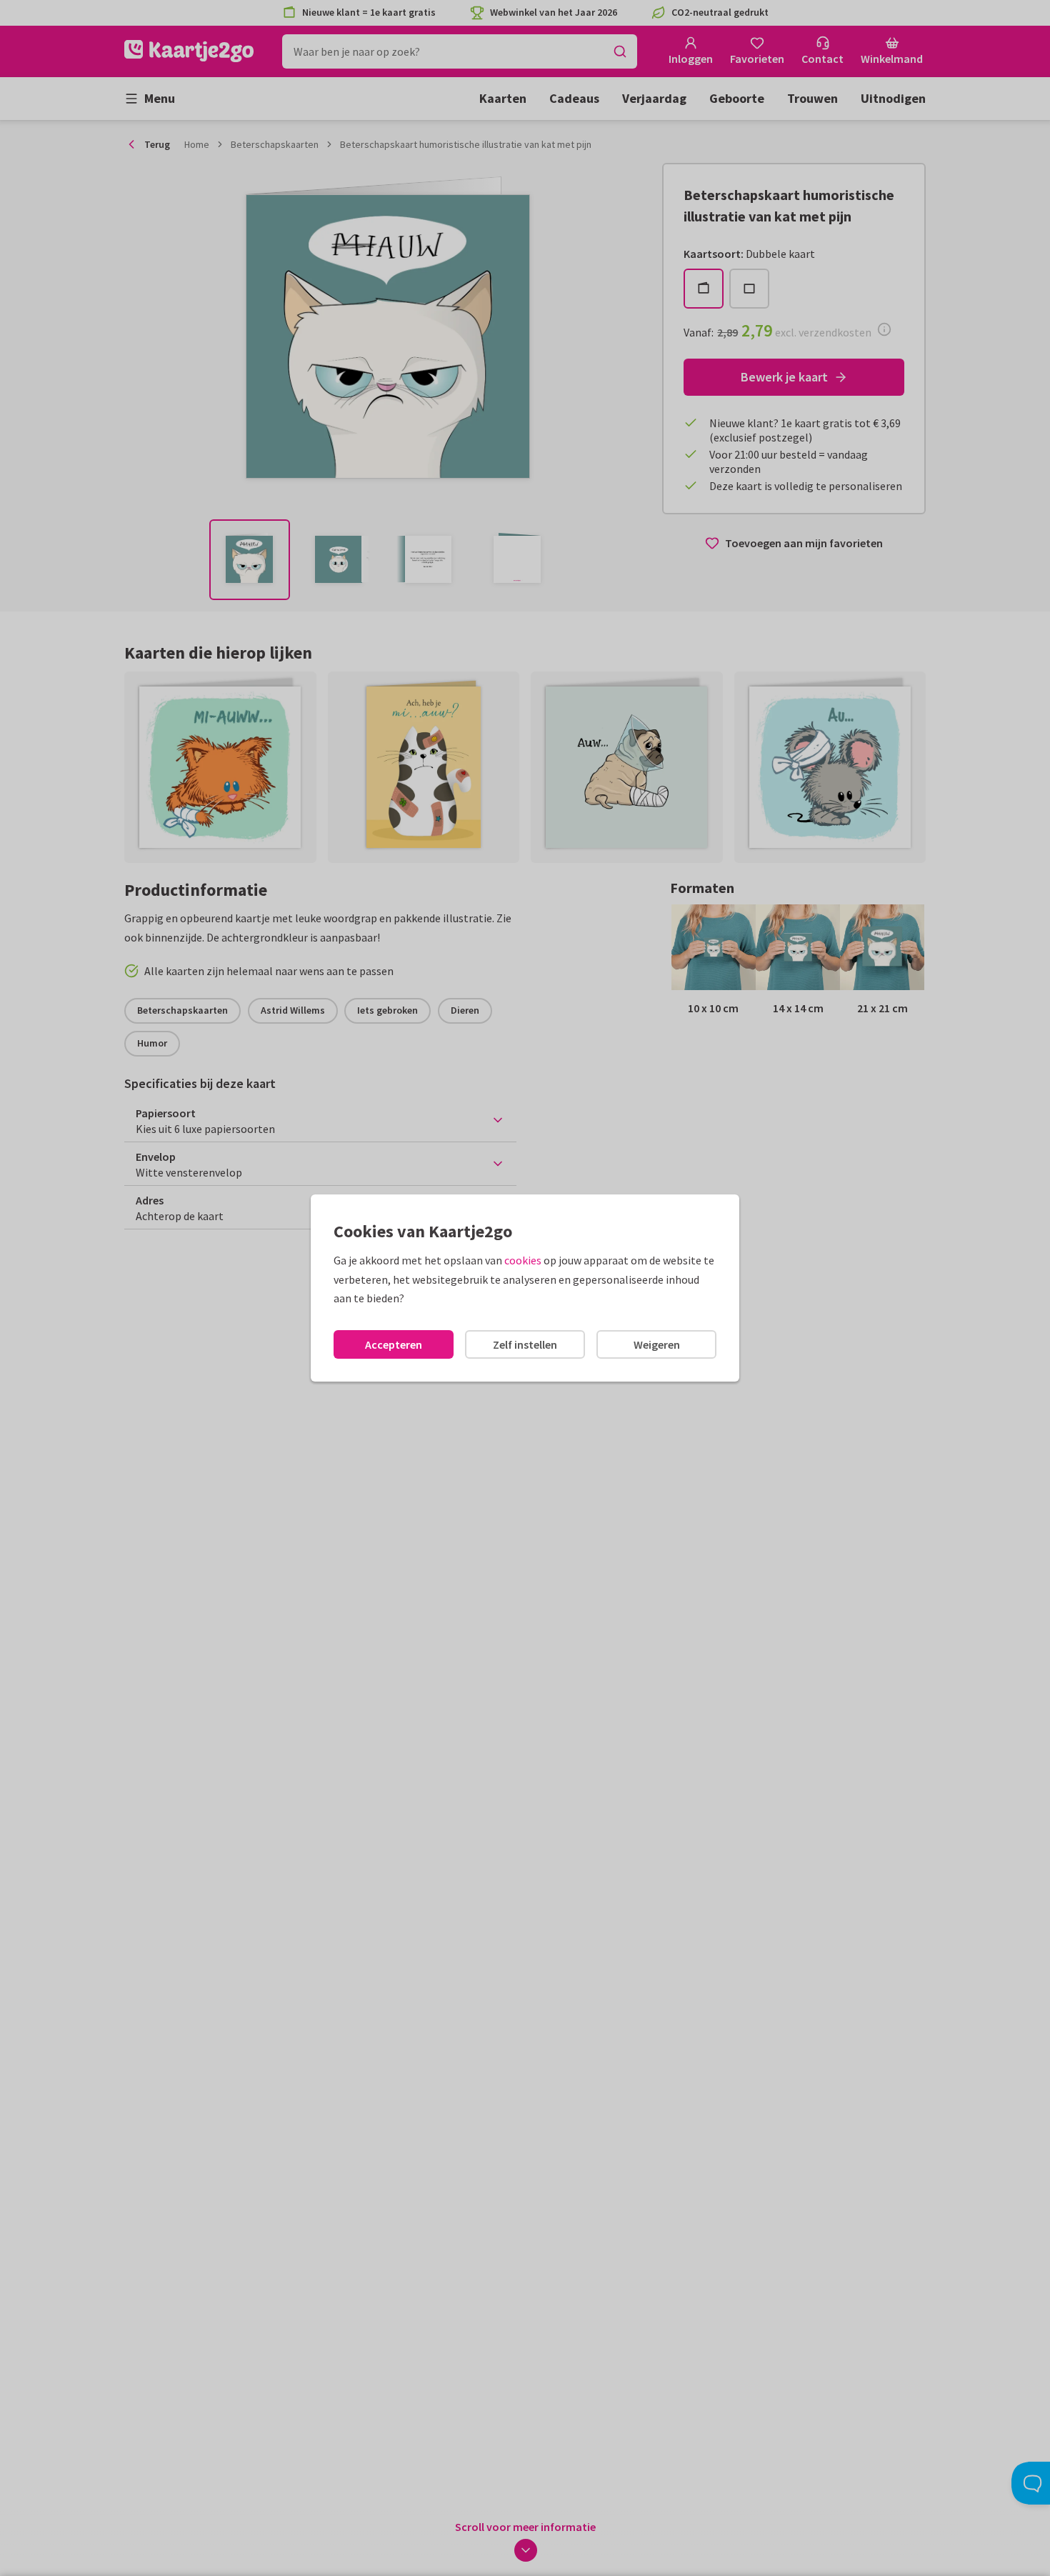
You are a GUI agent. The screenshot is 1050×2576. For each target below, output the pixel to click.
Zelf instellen (525, 1344)
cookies (523, 1260)
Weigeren (657, 1344)
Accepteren (394, 1344)
